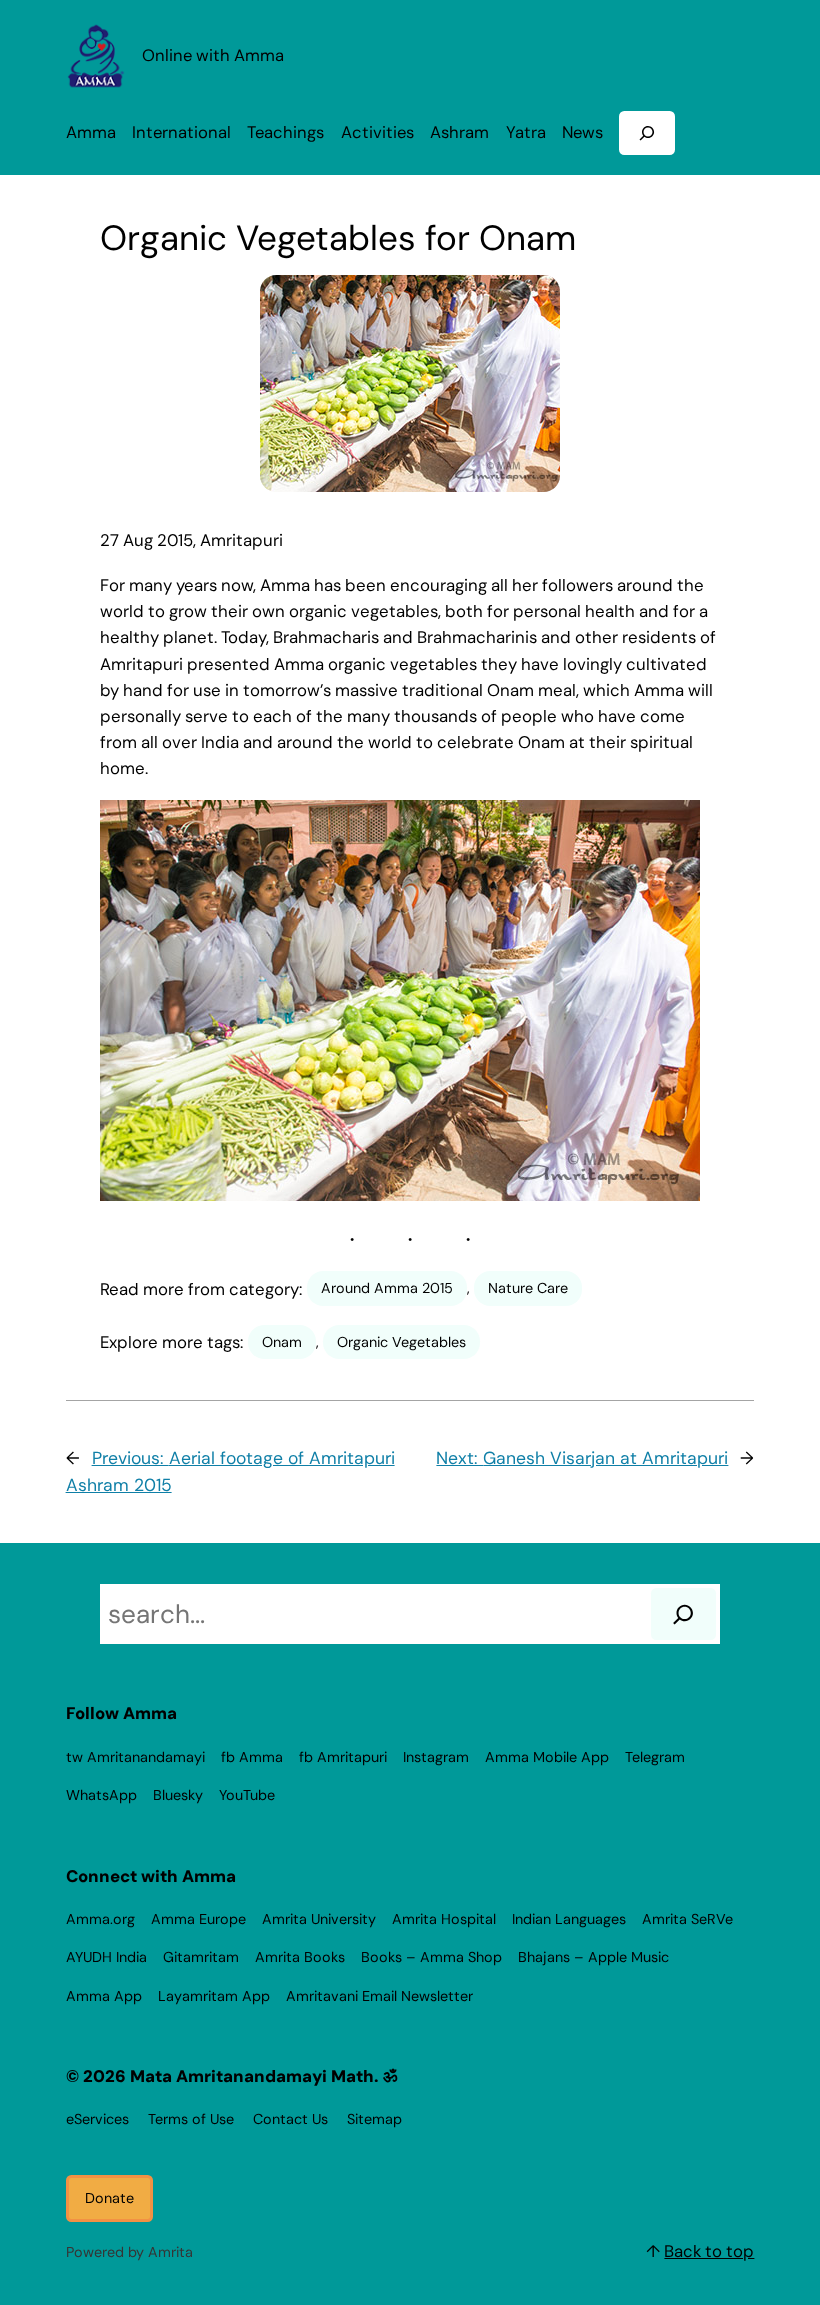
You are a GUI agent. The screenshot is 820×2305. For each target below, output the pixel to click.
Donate (109, 2198)
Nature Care (528, 1288)
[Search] (683, 1614)
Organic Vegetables (401, 1342)
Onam (282, 1342)
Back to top (709, 2251)
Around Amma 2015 (387, 1288)
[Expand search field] (647, 132)
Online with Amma (213, 55)
